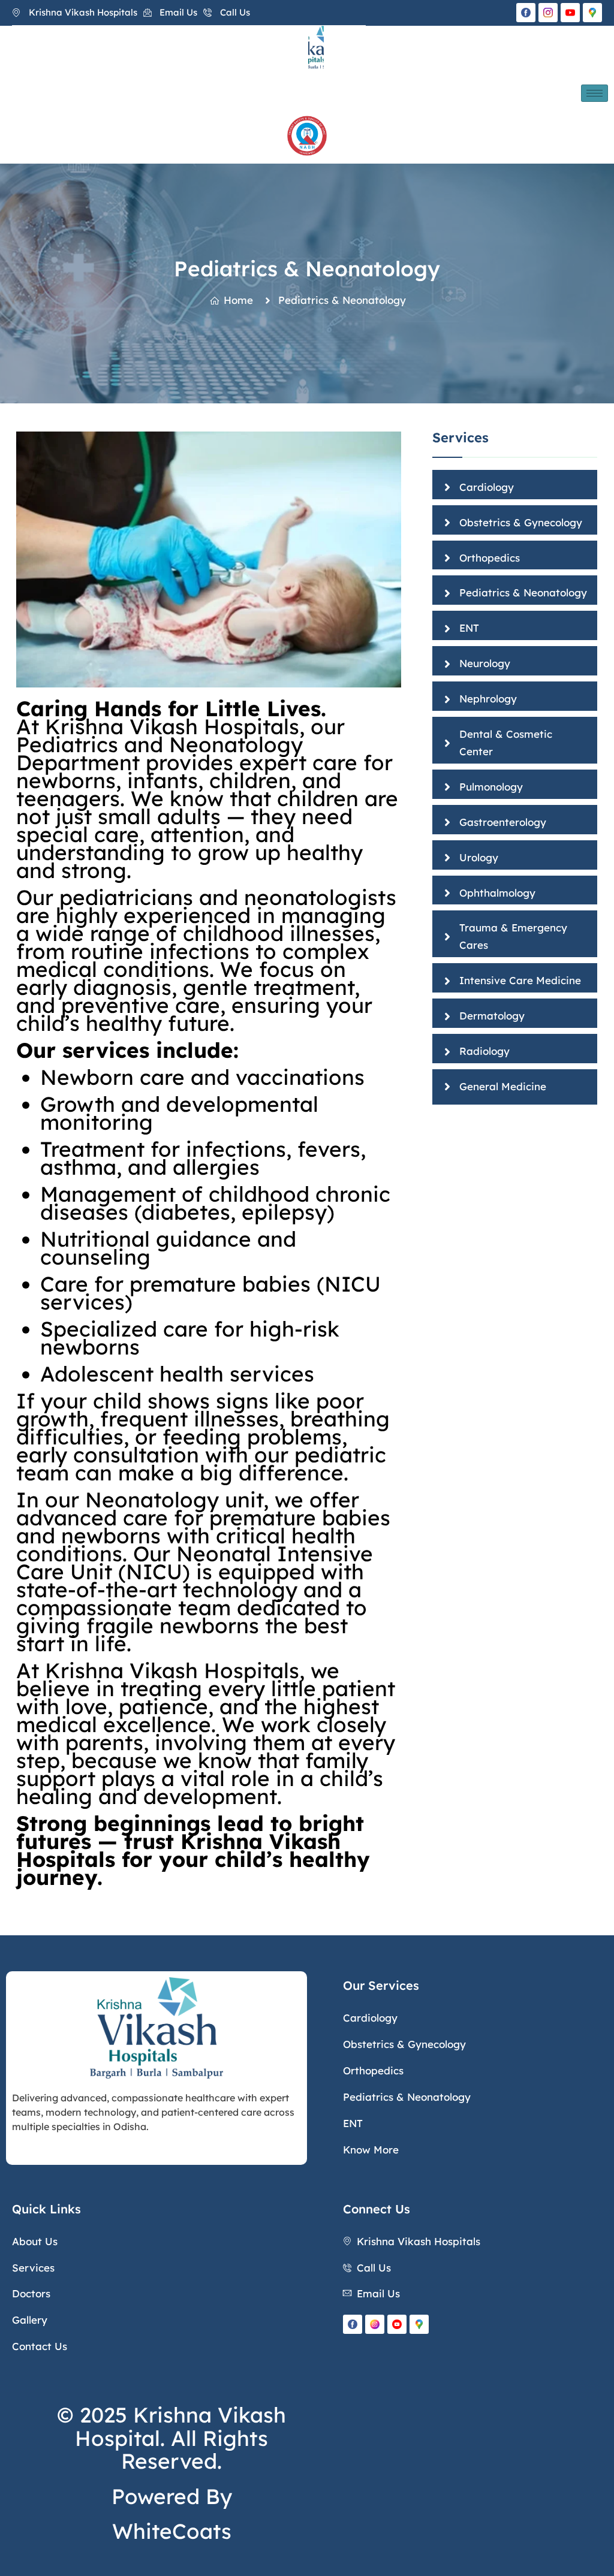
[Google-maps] (592, 13)
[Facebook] (526, 13)
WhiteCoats (172, 2531)
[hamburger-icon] (595, 93)
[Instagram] (548, 13)
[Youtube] (397, 2324)
